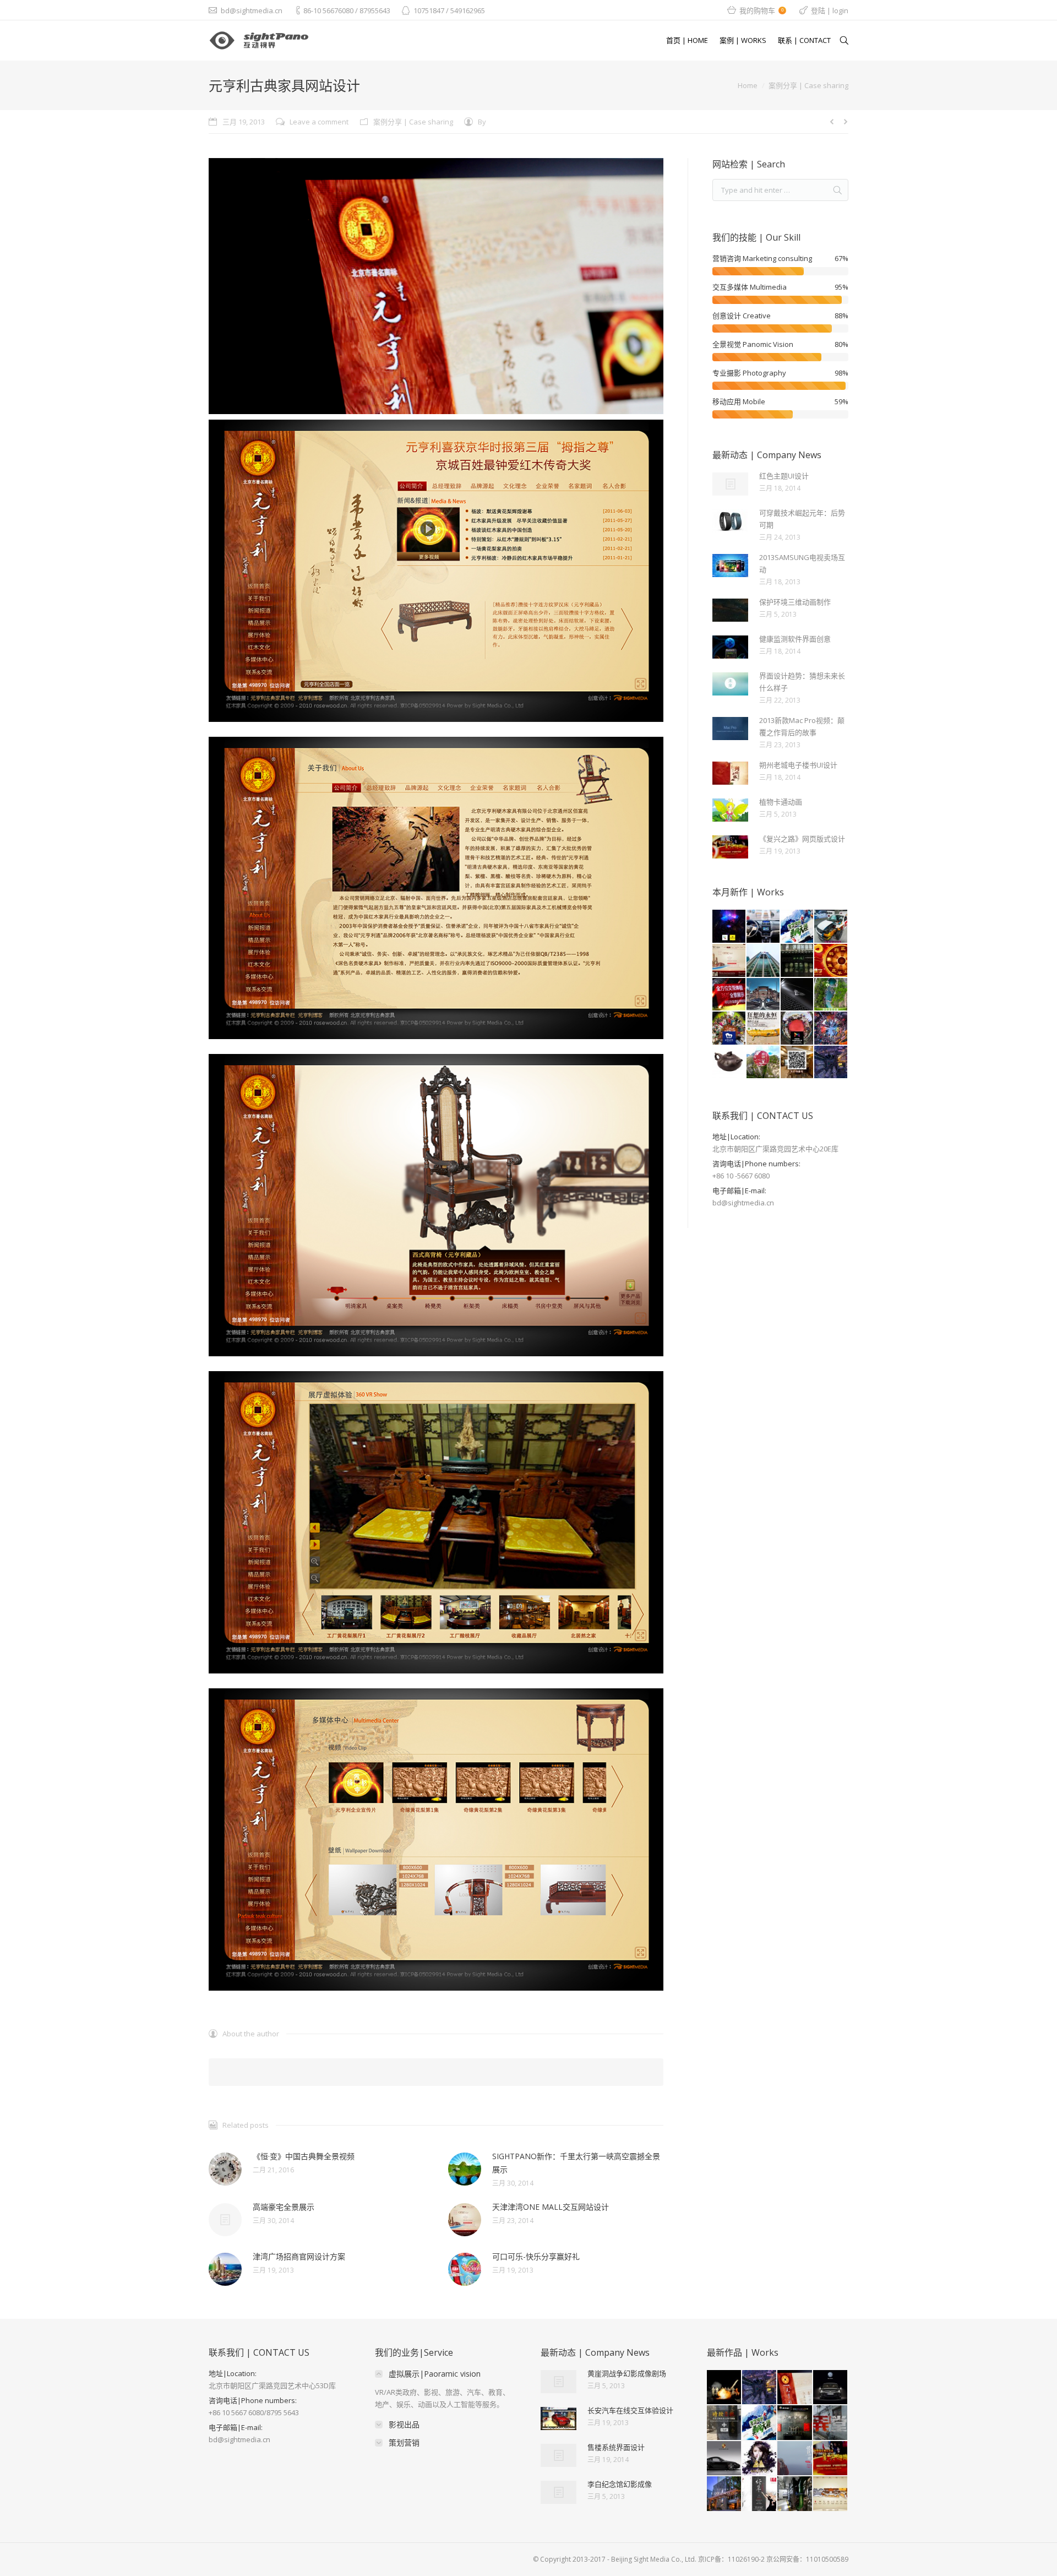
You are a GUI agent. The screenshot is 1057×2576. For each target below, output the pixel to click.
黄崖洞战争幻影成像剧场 (627, 2373)
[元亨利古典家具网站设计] (795, 2388)
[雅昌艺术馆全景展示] (795, 2423)
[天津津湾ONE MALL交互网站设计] (729, 961)
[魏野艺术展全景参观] (764, 1029)
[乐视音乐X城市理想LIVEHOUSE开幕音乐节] (729, 927)
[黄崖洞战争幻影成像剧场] (724, 2388)
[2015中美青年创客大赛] (798, 1029)
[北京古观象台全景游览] (724, 2423)
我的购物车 (761, 10)
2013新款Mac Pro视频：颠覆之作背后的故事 (802, 726)
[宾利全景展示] (798, 995)
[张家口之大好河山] (764, 995)
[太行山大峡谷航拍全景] (831, 995)
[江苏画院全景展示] (798, 961)
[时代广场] (831, 1029)
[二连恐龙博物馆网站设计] (729, 995)
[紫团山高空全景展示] (764, 1063)
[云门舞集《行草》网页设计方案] (760, 2494)
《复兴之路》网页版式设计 (802, 839)
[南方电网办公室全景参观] (764, 961)
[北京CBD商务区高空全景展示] (760, 2388)
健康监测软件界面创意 (795, 639)
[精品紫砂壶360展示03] (729, 1063)
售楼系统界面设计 (616, 2447)
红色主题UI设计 (784, 476)
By (482, 122)
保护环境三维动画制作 (795, 602)
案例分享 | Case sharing (808, 85)
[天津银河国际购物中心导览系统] (831, 2494)
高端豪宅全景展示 (284, 2207)
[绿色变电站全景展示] (795, 2494)
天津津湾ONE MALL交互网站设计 (551, 2207)
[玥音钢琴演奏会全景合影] (729, 1029)
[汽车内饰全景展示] (764, 927)
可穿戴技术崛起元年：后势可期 (802, 519)
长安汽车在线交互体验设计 (630, 2410)
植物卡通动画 (781, 802)
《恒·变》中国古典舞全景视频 (304, 2156)
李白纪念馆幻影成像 (620, 2484)
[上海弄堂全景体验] (831, 2423)
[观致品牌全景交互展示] (831, 927)
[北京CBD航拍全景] (831, 1063)
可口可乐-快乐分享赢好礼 (536, 2256)
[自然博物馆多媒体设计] (831, 961)
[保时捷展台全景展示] (724, 2459)
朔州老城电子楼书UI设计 (798, 765)
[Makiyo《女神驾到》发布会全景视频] (760, 2459)
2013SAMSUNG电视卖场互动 (802, 563)
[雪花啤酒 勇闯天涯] (798, 927)
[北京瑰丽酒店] (724, 2494)
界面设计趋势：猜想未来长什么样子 (802, 682)
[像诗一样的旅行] (795, 2459)
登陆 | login (830, 10)
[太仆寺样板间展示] (798, 1063)
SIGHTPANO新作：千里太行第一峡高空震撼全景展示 (576, 2163)
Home (748, 85)
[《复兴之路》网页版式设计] (831, 2459)
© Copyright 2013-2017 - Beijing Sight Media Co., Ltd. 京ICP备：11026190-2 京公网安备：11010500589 (691, 2559)
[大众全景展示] (831, 2388)
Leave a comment (319, 122)
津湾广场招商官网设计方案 (299, 2256)
